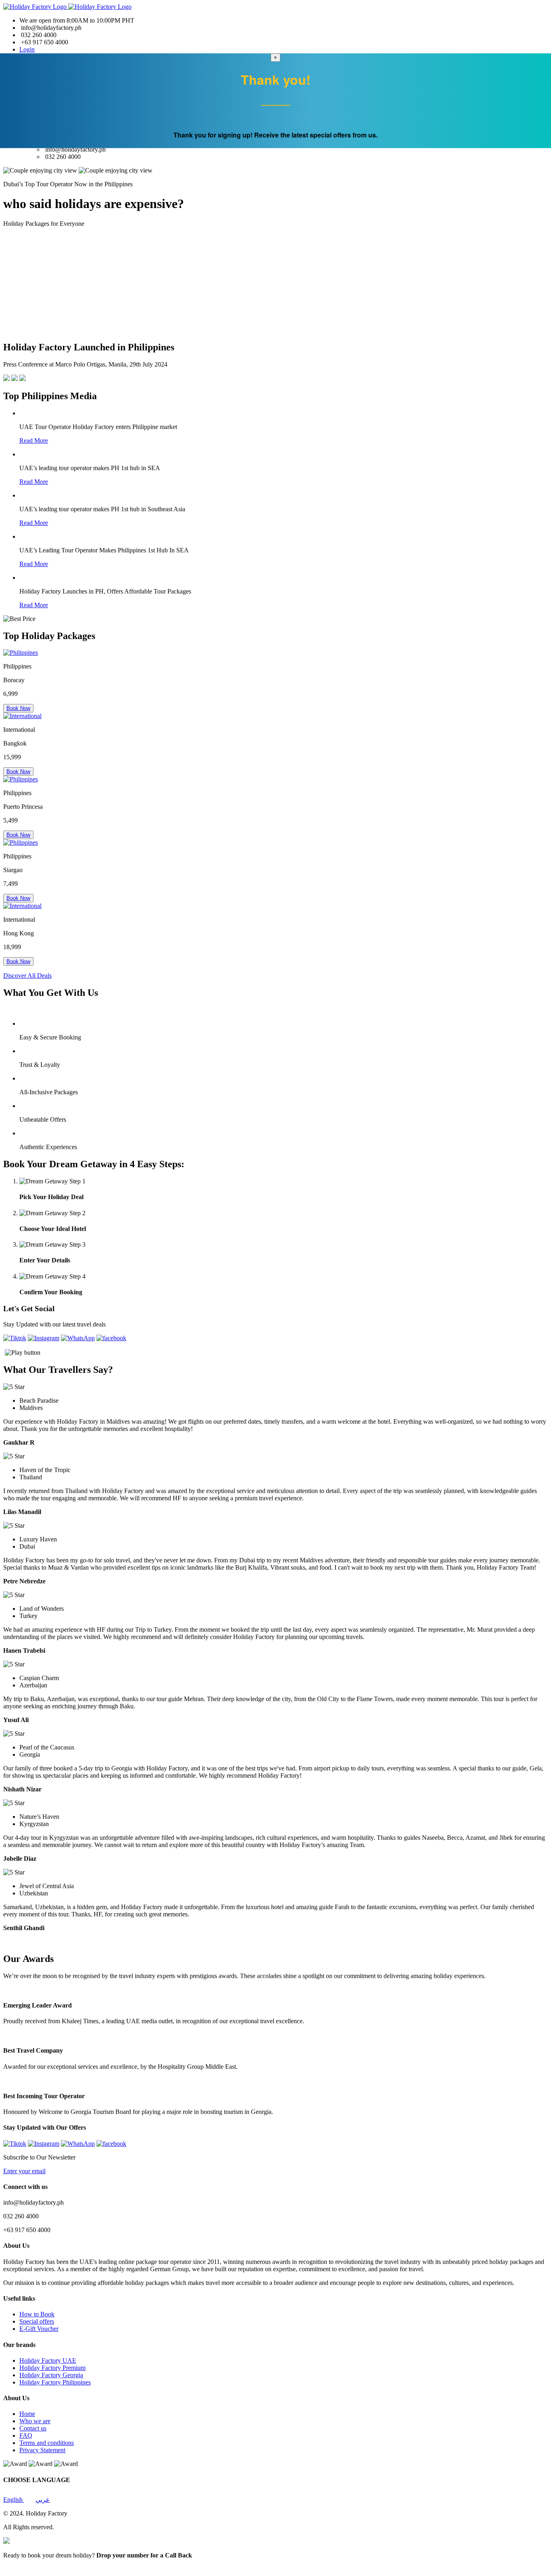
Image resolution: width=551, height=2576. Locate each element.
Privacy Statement (42, 2450)
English (14, 2500)
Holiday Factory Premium (52, 2368)
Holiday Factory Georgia (51, 2375)
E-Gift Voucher (39, 2329)
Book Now (18, 708)
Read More (34, 440)
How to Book (37, 2314)
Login (27, 49)
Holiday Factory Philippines (55, 2382)
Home (27, 2414)
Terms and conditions (47, 2443)
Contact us (33, 2428)
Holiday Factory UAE (48, 2360)
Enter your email (24, 2171)
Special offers (37, 2321)
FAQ (26, 2435)
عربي (43, 2500)
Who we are (35, 2421)
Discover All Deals (27, 976)
